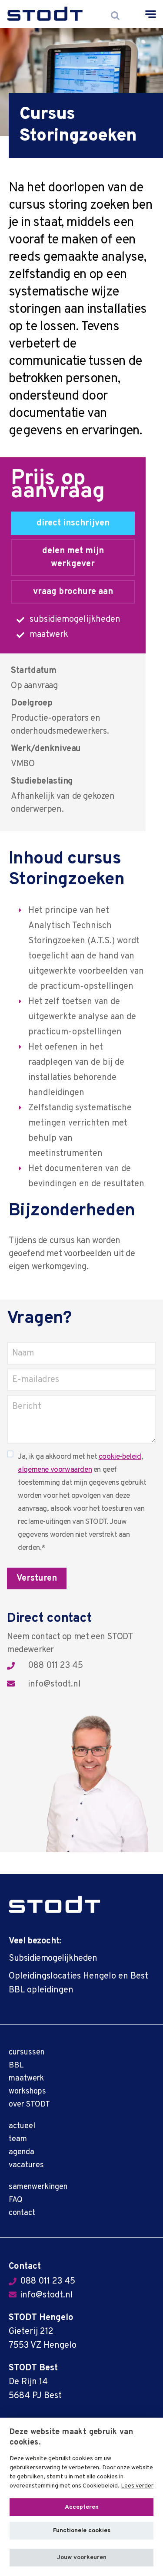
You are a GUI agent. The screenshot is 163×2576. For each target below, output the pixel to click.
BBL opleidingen (41, 1990)
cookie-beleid (120, 1457)
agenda (22, 2152)
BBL (16, 2066)
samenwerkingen (38, 2187)
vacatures (26, 2165)
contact (22, 2213)
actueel (22, 2126)
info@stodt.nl (54, 1685)
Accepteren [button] (82, 2507)
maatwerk (49, 635)
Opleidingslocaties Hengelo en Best (78, 1976)
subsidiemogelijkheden (75, 620)
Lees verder (137, 2486)
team (18, 2139)
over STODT (29, 2105)
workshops (27, 2092)
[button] (81, 2558)
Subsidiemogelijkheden (53, 1959)
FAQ (16, 2200)
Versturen (37, 1578)
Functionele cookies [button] (82, 2531)
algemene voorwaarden (55, 1470)
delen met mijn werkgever (73, 558)
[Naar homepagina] (45, 14)
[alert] (81, 2497)
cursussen (27, 2053)
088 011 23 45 (55, 1666)
